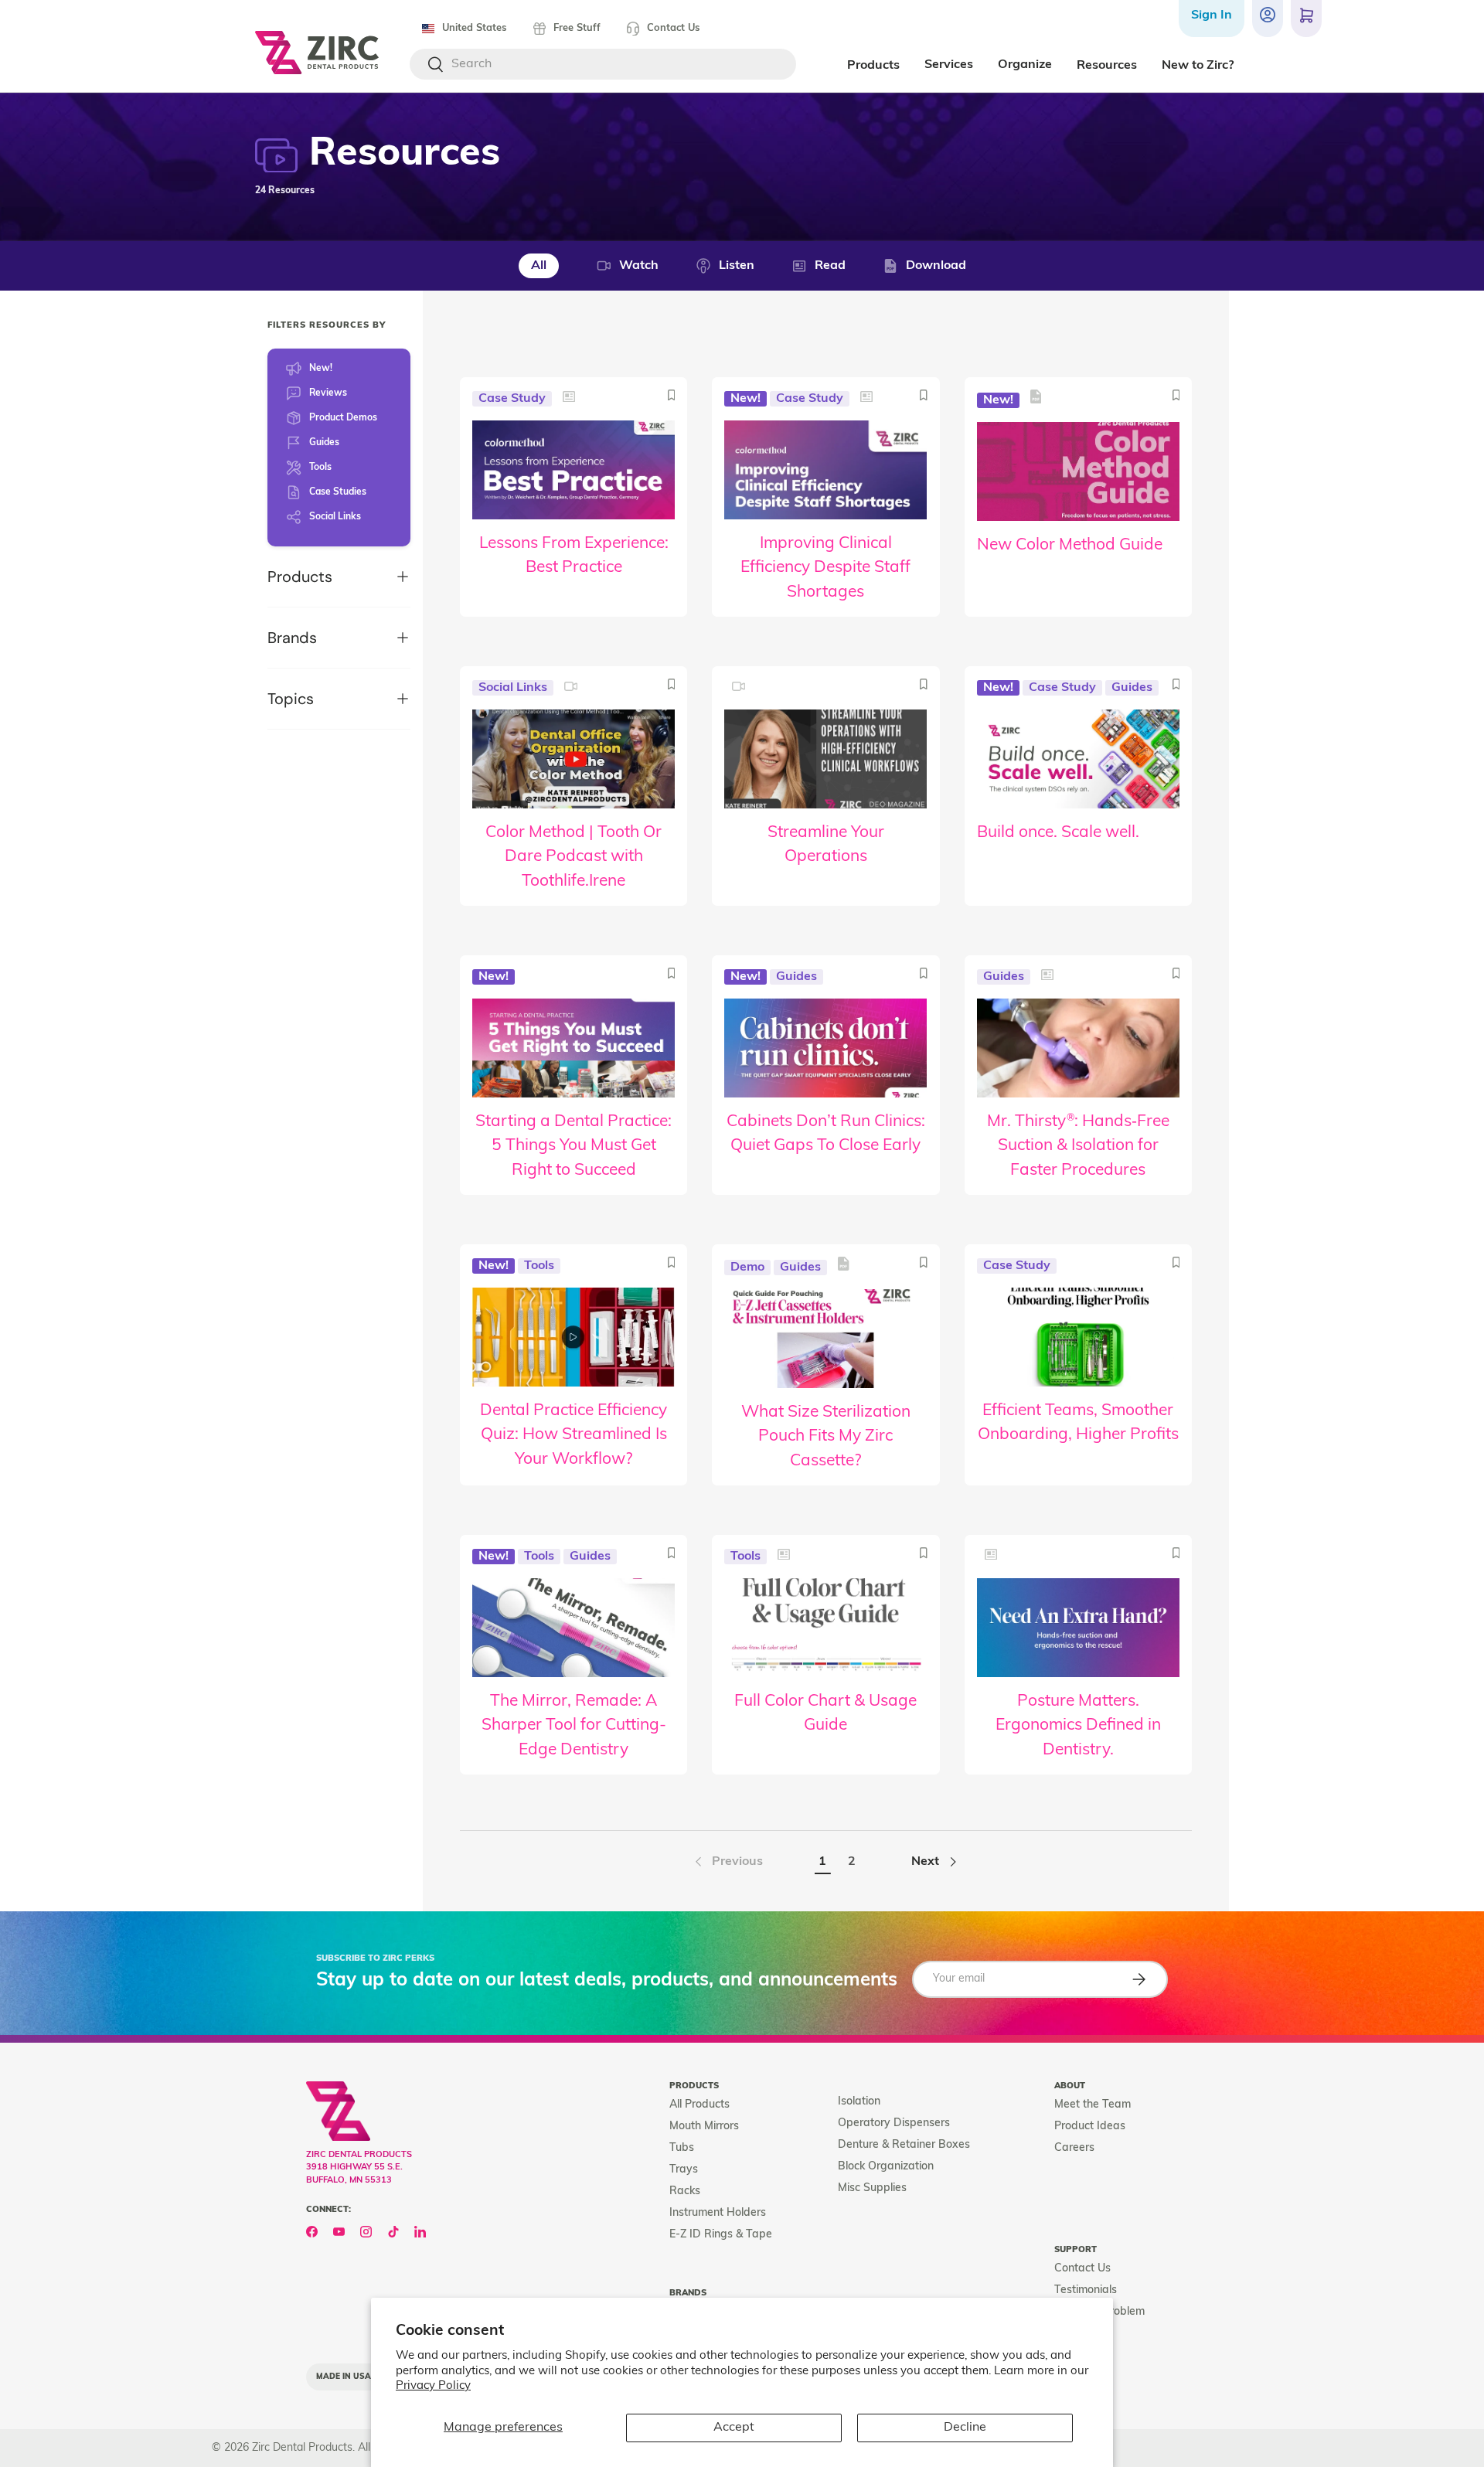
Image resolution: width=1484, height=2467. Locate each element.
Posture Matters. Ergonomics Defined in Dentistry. (1078, 1726)
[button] (1306, 19)
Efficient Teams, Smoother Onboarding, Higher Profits (1078, 1423)
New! (321, 369)
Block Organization (886, 2167)
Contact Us (673, 28)
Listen (737, 266)
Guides (324, 443)
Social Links (335, 517)
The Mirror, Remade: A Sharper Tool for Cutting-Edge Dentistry (574, 1726)
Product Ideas (1090, 2127)
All (539, 266)
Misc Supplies (872, 2188)
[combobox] (603, 64)
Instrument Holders (718, 2213)
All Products (699, 2105)
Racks (685, 2191)
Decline (965, 2428)
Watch (639, 266)
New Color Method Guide (1070, 545)
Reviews (328, 393)
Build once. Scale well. (1058, 833)
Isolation (859, 2102)
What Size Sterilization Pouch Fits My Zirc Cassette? (826, 1437)
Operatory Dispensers (894, 2123)
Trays (684, 2170)
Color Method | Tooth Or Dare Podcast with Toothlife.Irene (574, 857)
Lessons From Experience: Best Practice (574, 556)
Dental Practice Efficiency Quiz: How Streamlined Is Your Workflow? (574, 1435)
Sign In (1212, 15)
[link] (727, 1862)
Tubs (682, 2148)
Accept (734, 2428)
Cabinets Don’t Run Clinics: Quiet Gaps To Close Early (826, 1134)
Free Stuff (577, 28)
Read (830, 266)
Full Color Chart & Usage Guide (825, 1714)
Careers (1074, 2148)
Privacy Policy (433, 2386)
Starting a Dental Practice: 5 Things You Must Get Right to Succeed (574, 1146)
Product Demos (343, 418)
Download (936, 266)
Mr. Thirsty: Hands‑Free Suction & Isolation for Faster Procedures (1078, 1146)
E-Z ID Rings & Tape (721, 2235)
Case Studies (338, 492)
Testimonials (1086, 2290)
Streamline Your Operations (826, 845)
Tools (320, 468)
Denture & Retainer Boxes (904, 2145)
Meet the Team (1093, 2105)
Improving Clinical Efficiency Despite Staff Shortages (825, 568)
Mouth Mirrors (704, 2127)
